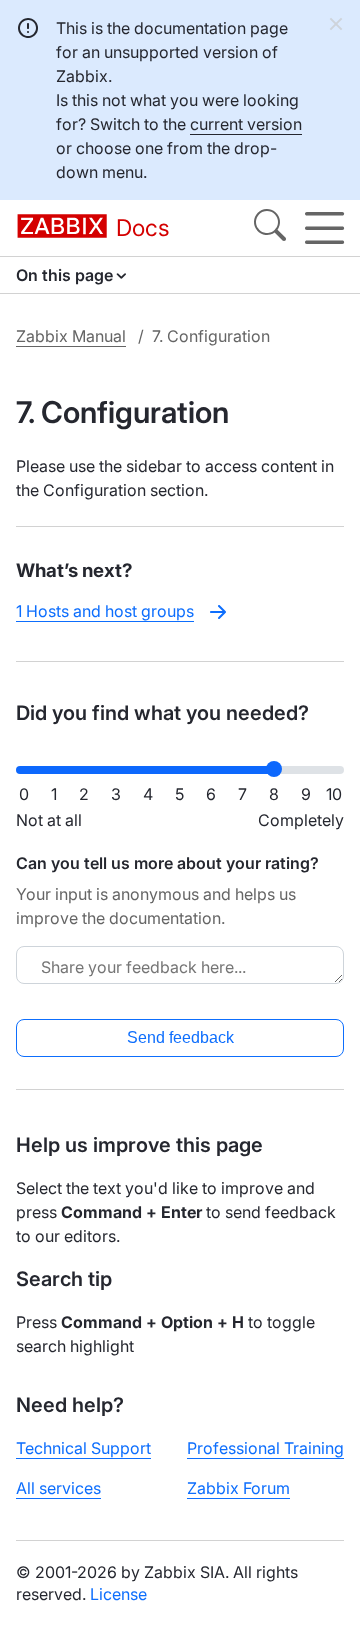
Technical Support (83, 1448)
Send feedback (180, 1037)
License (118, 1594)
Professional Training (265, 1448)
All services (58, 1488)
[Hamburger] (324, 228)
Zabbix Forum (238, 1488)
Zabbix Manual (71, 336)
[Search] (270, 228)
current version (246, 124)
